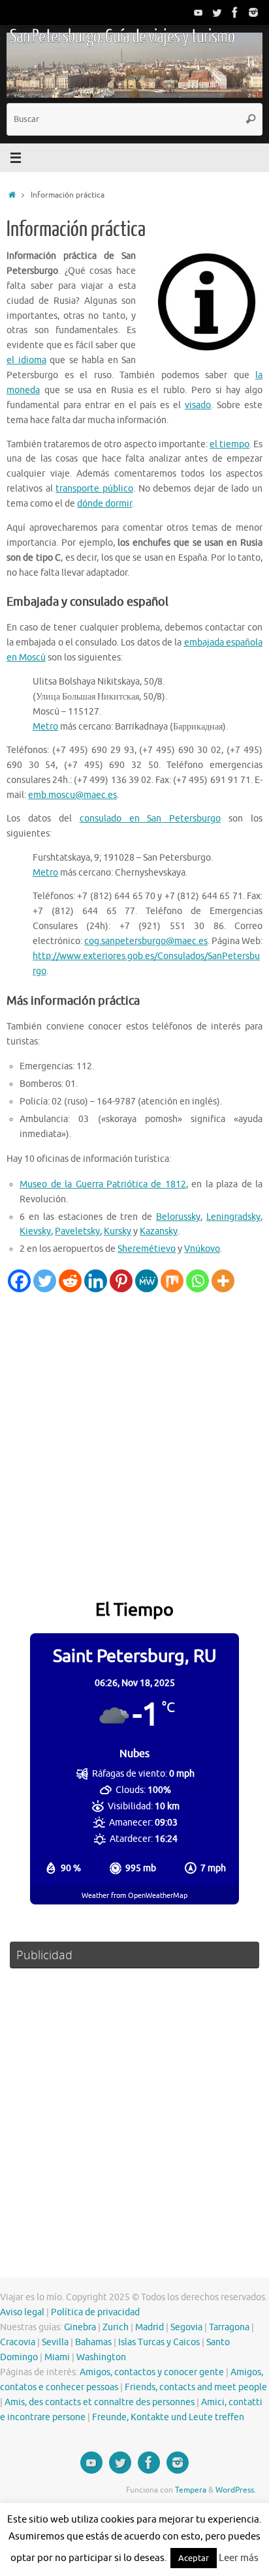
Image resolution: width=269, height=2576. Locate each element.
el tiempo (229, 444)
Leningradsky (233, 1217)
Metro (45, 727)
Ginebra (80, 2327)
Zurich (116, 2327)
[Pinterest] (121, 1281)
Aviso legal (22, 2312)
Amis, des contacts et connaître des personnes (100, 2402)
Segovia (186, 2327)
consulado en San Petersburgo (150, 819)
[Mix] (172, 1281)
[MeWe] (147, 1281)
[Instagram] (253, 12)
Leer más (239, 2558)
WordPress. (236, 2490)
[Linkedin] (96, 1281)
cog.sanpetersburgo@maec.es (146, 941)
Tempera (191, 2490)
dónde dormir (104, 504)
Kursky (118, 1231)
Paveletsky (77, 1231)
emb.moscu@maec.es (72, 795)
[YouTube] (198, 12)
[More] (223, 1281)
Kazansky (159, 1231)
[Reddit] (70, 1281)
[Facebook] (235, 12)
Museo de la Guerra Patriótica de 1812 (103, 1184)
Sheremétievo (147, 1249)
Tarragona (229, 2327)
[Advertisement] (134, 1433)
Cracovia (18, 2342)
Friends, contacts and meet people (196, 2387)
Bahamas (93, 2342)
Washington (101, 2357)
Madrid (150, 2327)
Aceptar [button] (194, 2558)
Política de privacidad (95, 2312)
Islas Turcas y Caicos (159, 2342)
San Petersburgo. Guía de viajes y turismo (122, 37)
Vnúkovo (202, 1249)
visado (198, 405)
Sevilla (55, 2342)
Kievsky (35, 1231)
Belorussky (178, 1217)
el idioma (26, 360)
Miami (57, 2357)
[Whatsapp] (198, 1281)
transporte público (94, 489)
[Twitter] (217, 12)
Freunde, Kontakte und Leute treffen (168, 2417)
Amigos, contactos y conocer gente (152, 2372)
